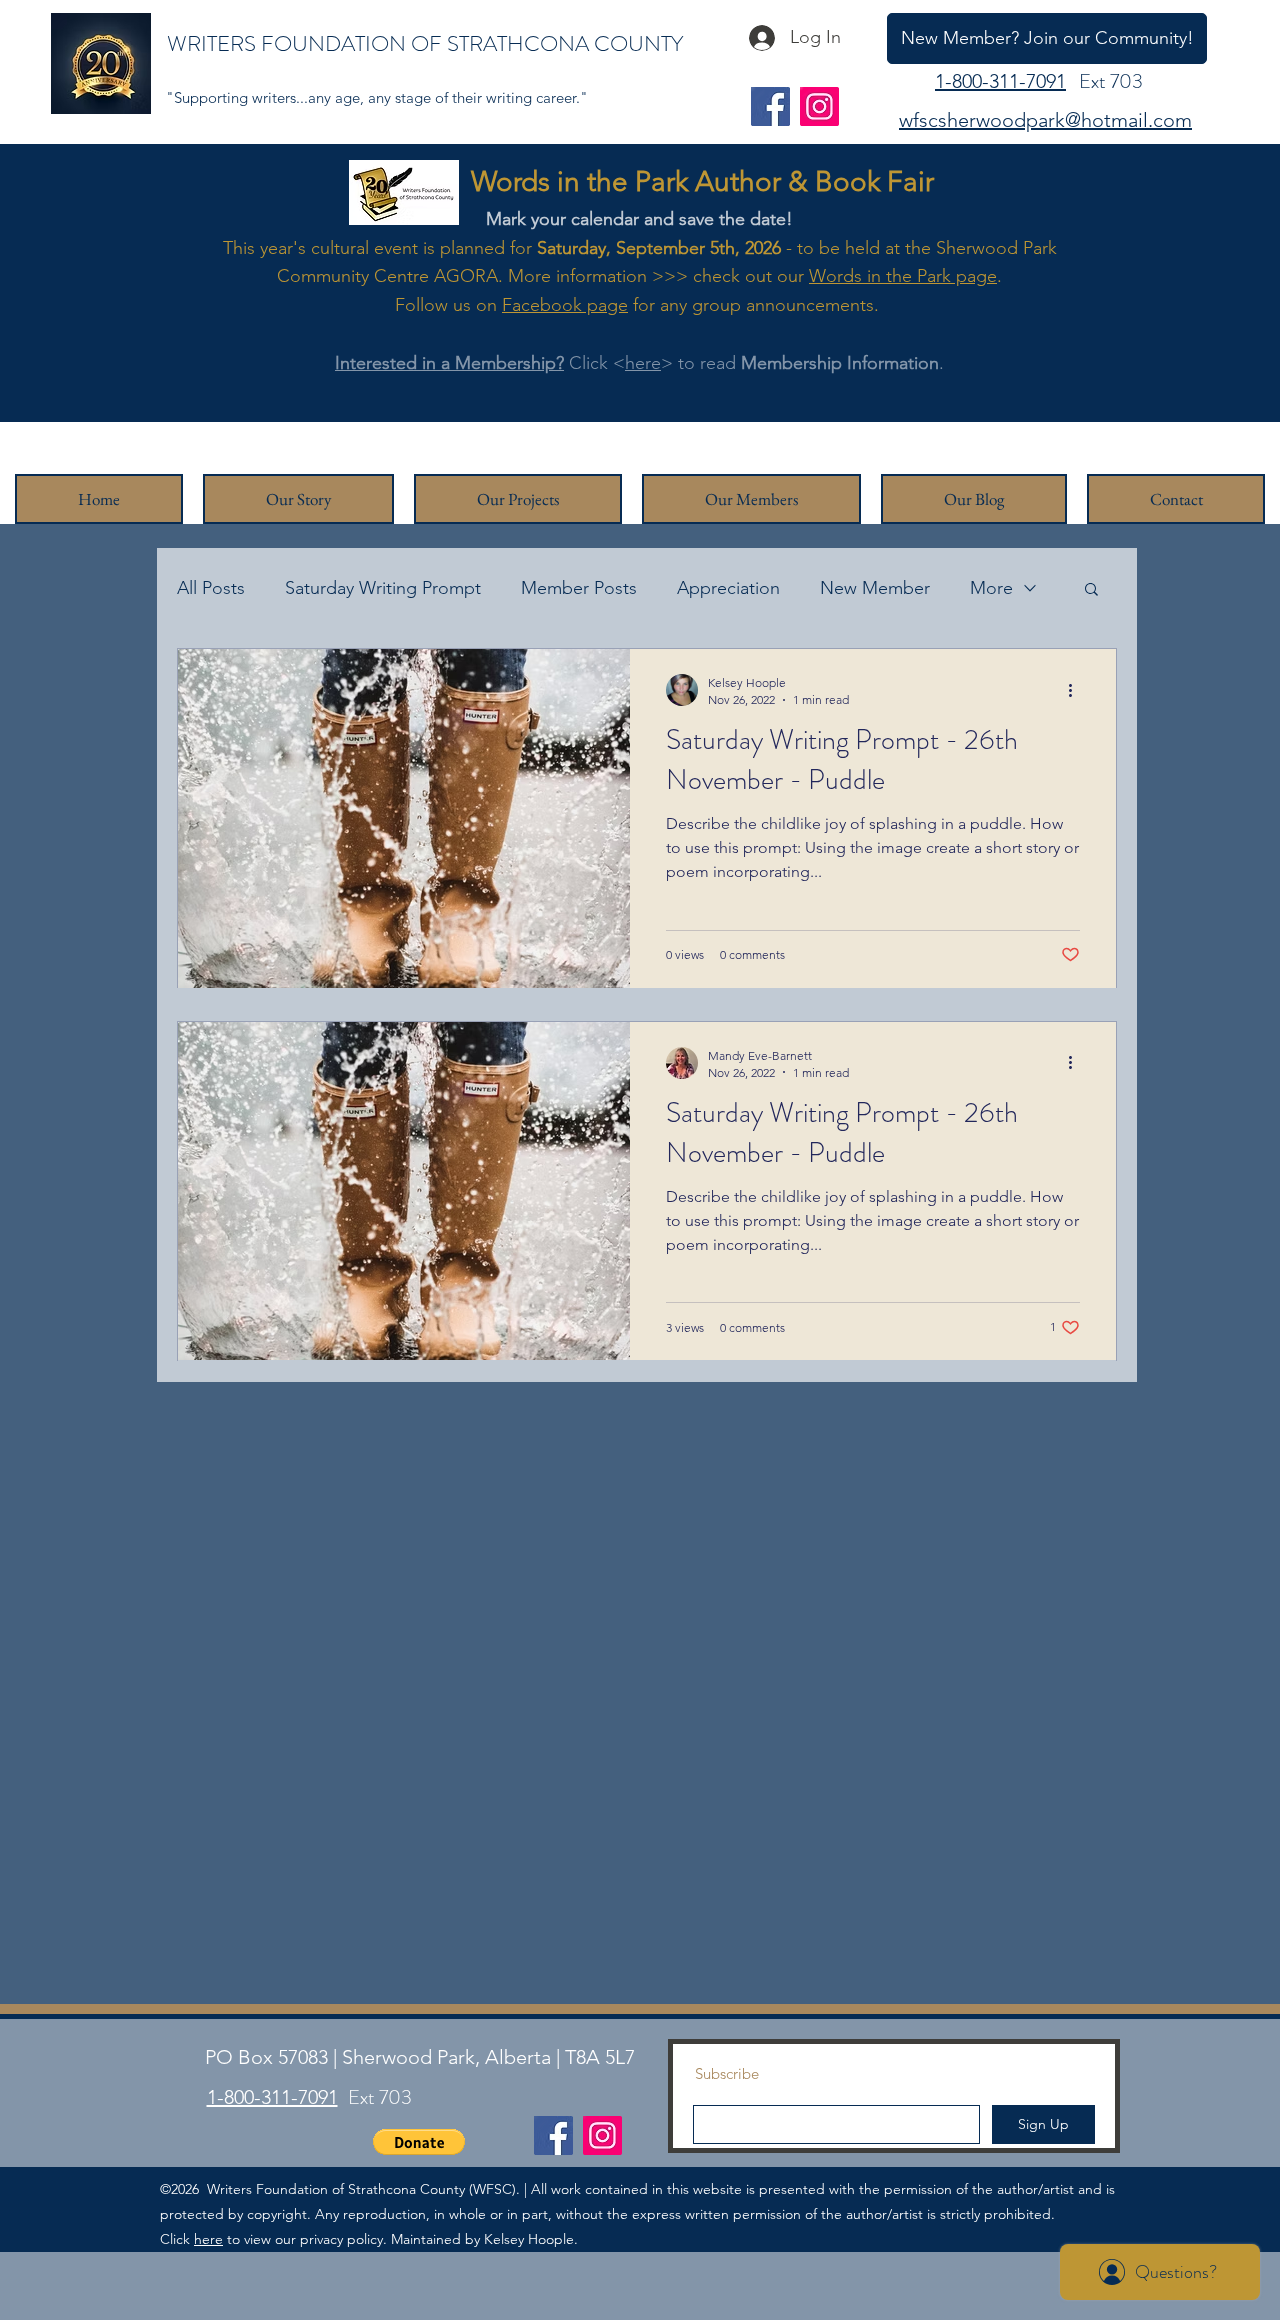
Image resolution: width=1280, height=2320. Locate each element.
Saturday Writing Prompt (383, 588)
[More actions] (1077, 690)
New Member (875, 588)
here (643, 363)
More (991, 588)
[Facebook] (770, 106)
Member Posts (579, 588)
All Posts (211, 588)
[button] (1091, 590)
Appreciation (728, 588)
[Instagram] (819, 106)
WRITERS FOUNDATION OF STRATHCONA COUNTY (425, 43)
